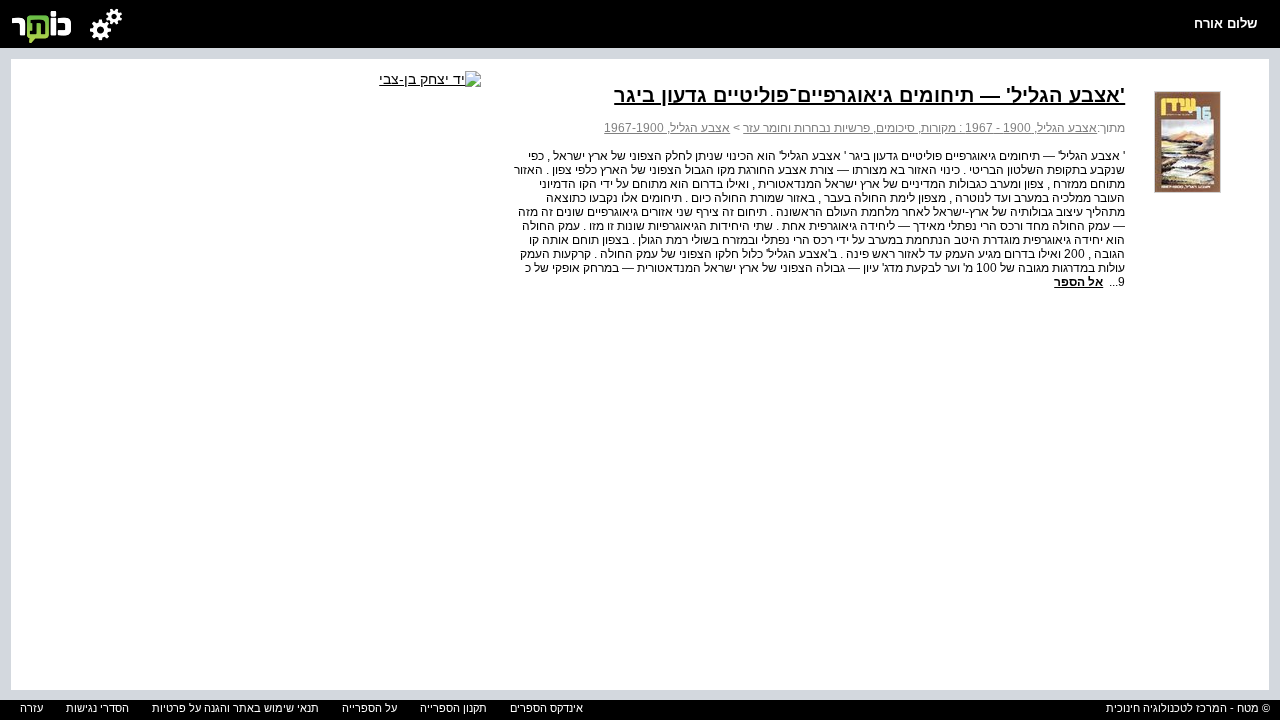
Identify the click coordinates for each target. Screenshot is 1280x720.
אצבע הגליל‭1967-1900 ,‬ (667, 128)
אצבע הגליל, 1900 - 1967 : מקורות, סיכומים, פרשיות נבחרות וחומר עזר (920, 128)
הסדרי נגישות (97, 708)
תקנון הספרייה (453, 708)
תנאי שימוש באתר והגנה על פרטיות (235, 708)
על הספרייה (369, 708)
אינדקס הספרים (546, 708)
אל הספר (1078, 282)
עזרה (31, 708)
